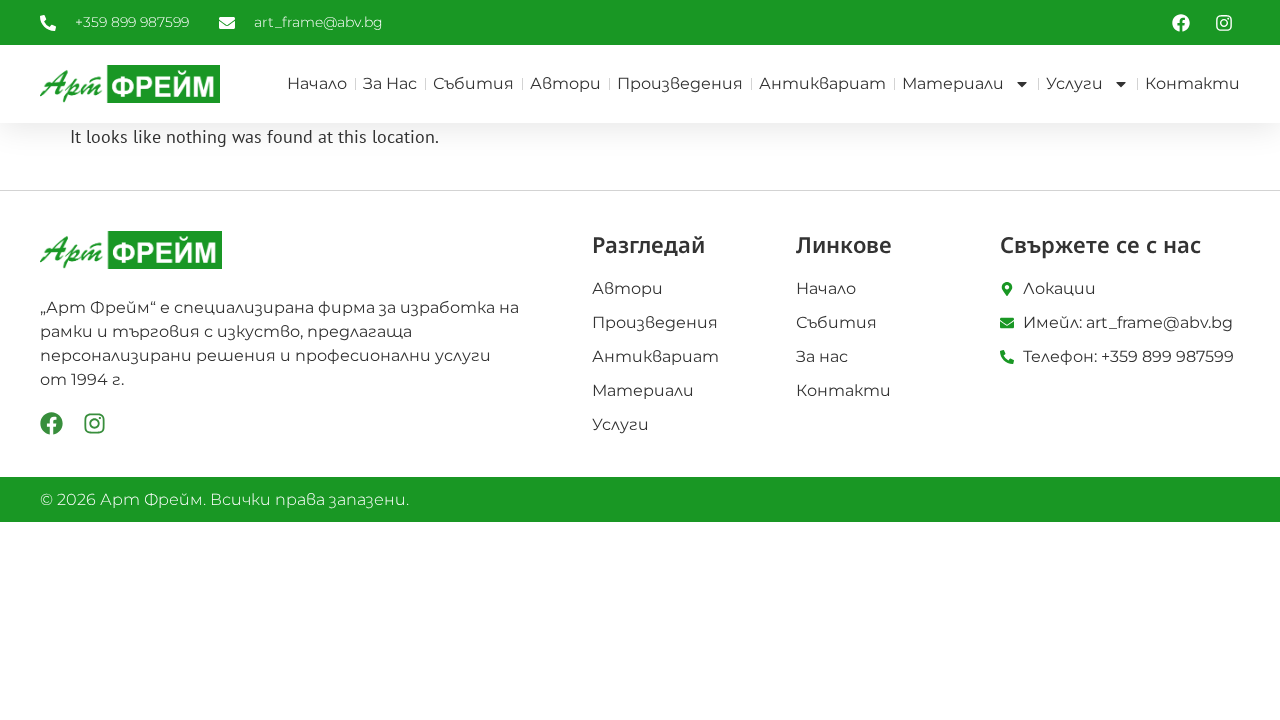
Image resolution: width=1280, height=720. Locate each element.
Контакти (1192, 83)
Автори (565, 83)
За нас (390, 83)
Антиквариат (822, 83)
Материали (953, 83)
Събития (473, 83)
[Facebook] (51, 423)
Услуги (1074, 83)
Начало (317, 83)
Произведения (680, 83)
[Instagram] (94, 423)
